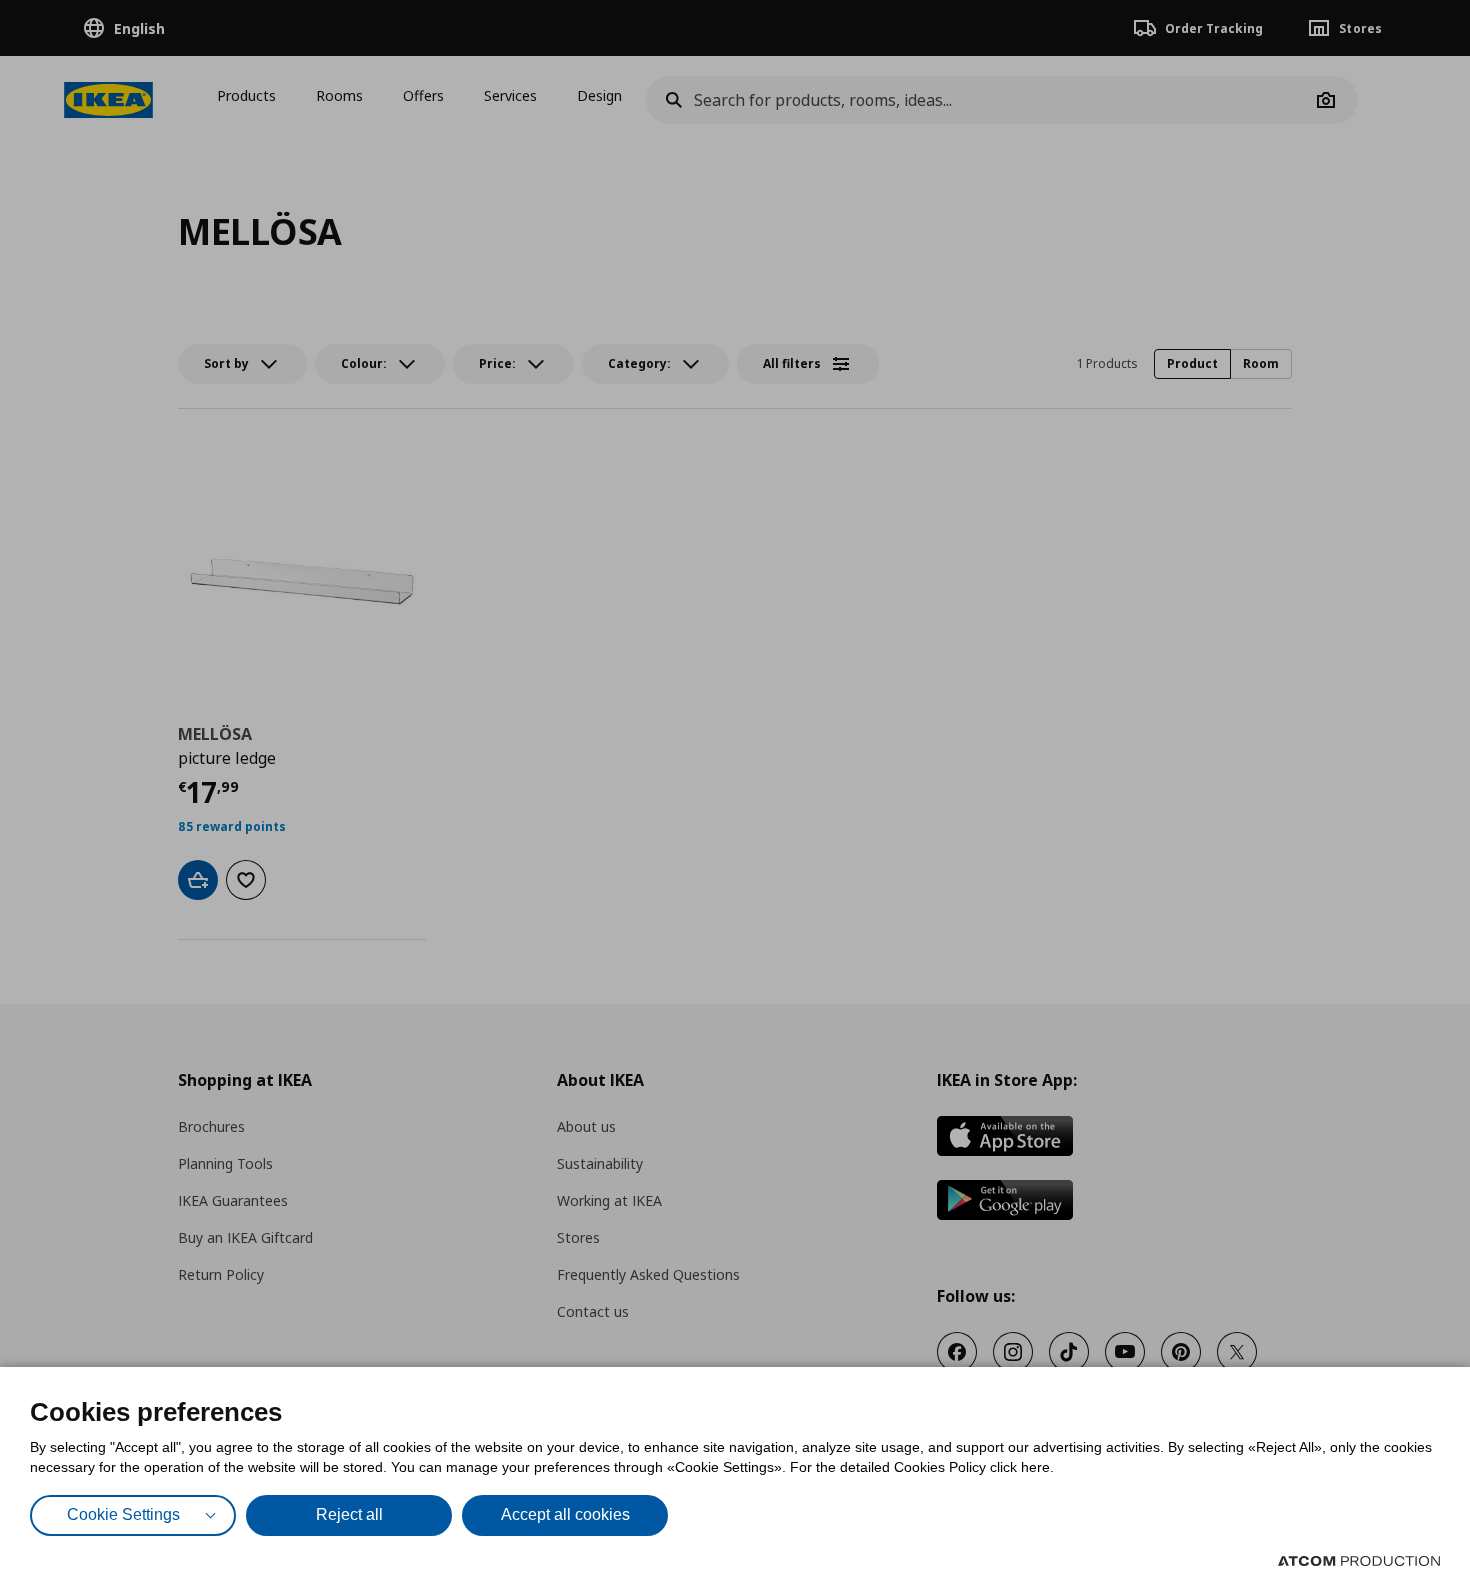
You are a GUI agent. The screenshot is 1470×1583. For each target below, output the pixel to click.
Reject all (349, 1514)
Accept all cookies (565, 1514)
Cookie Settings (123, 1514)
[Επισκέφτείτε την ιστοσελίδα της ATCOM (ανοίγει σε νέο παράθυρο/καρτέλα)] (1359, 1561)
